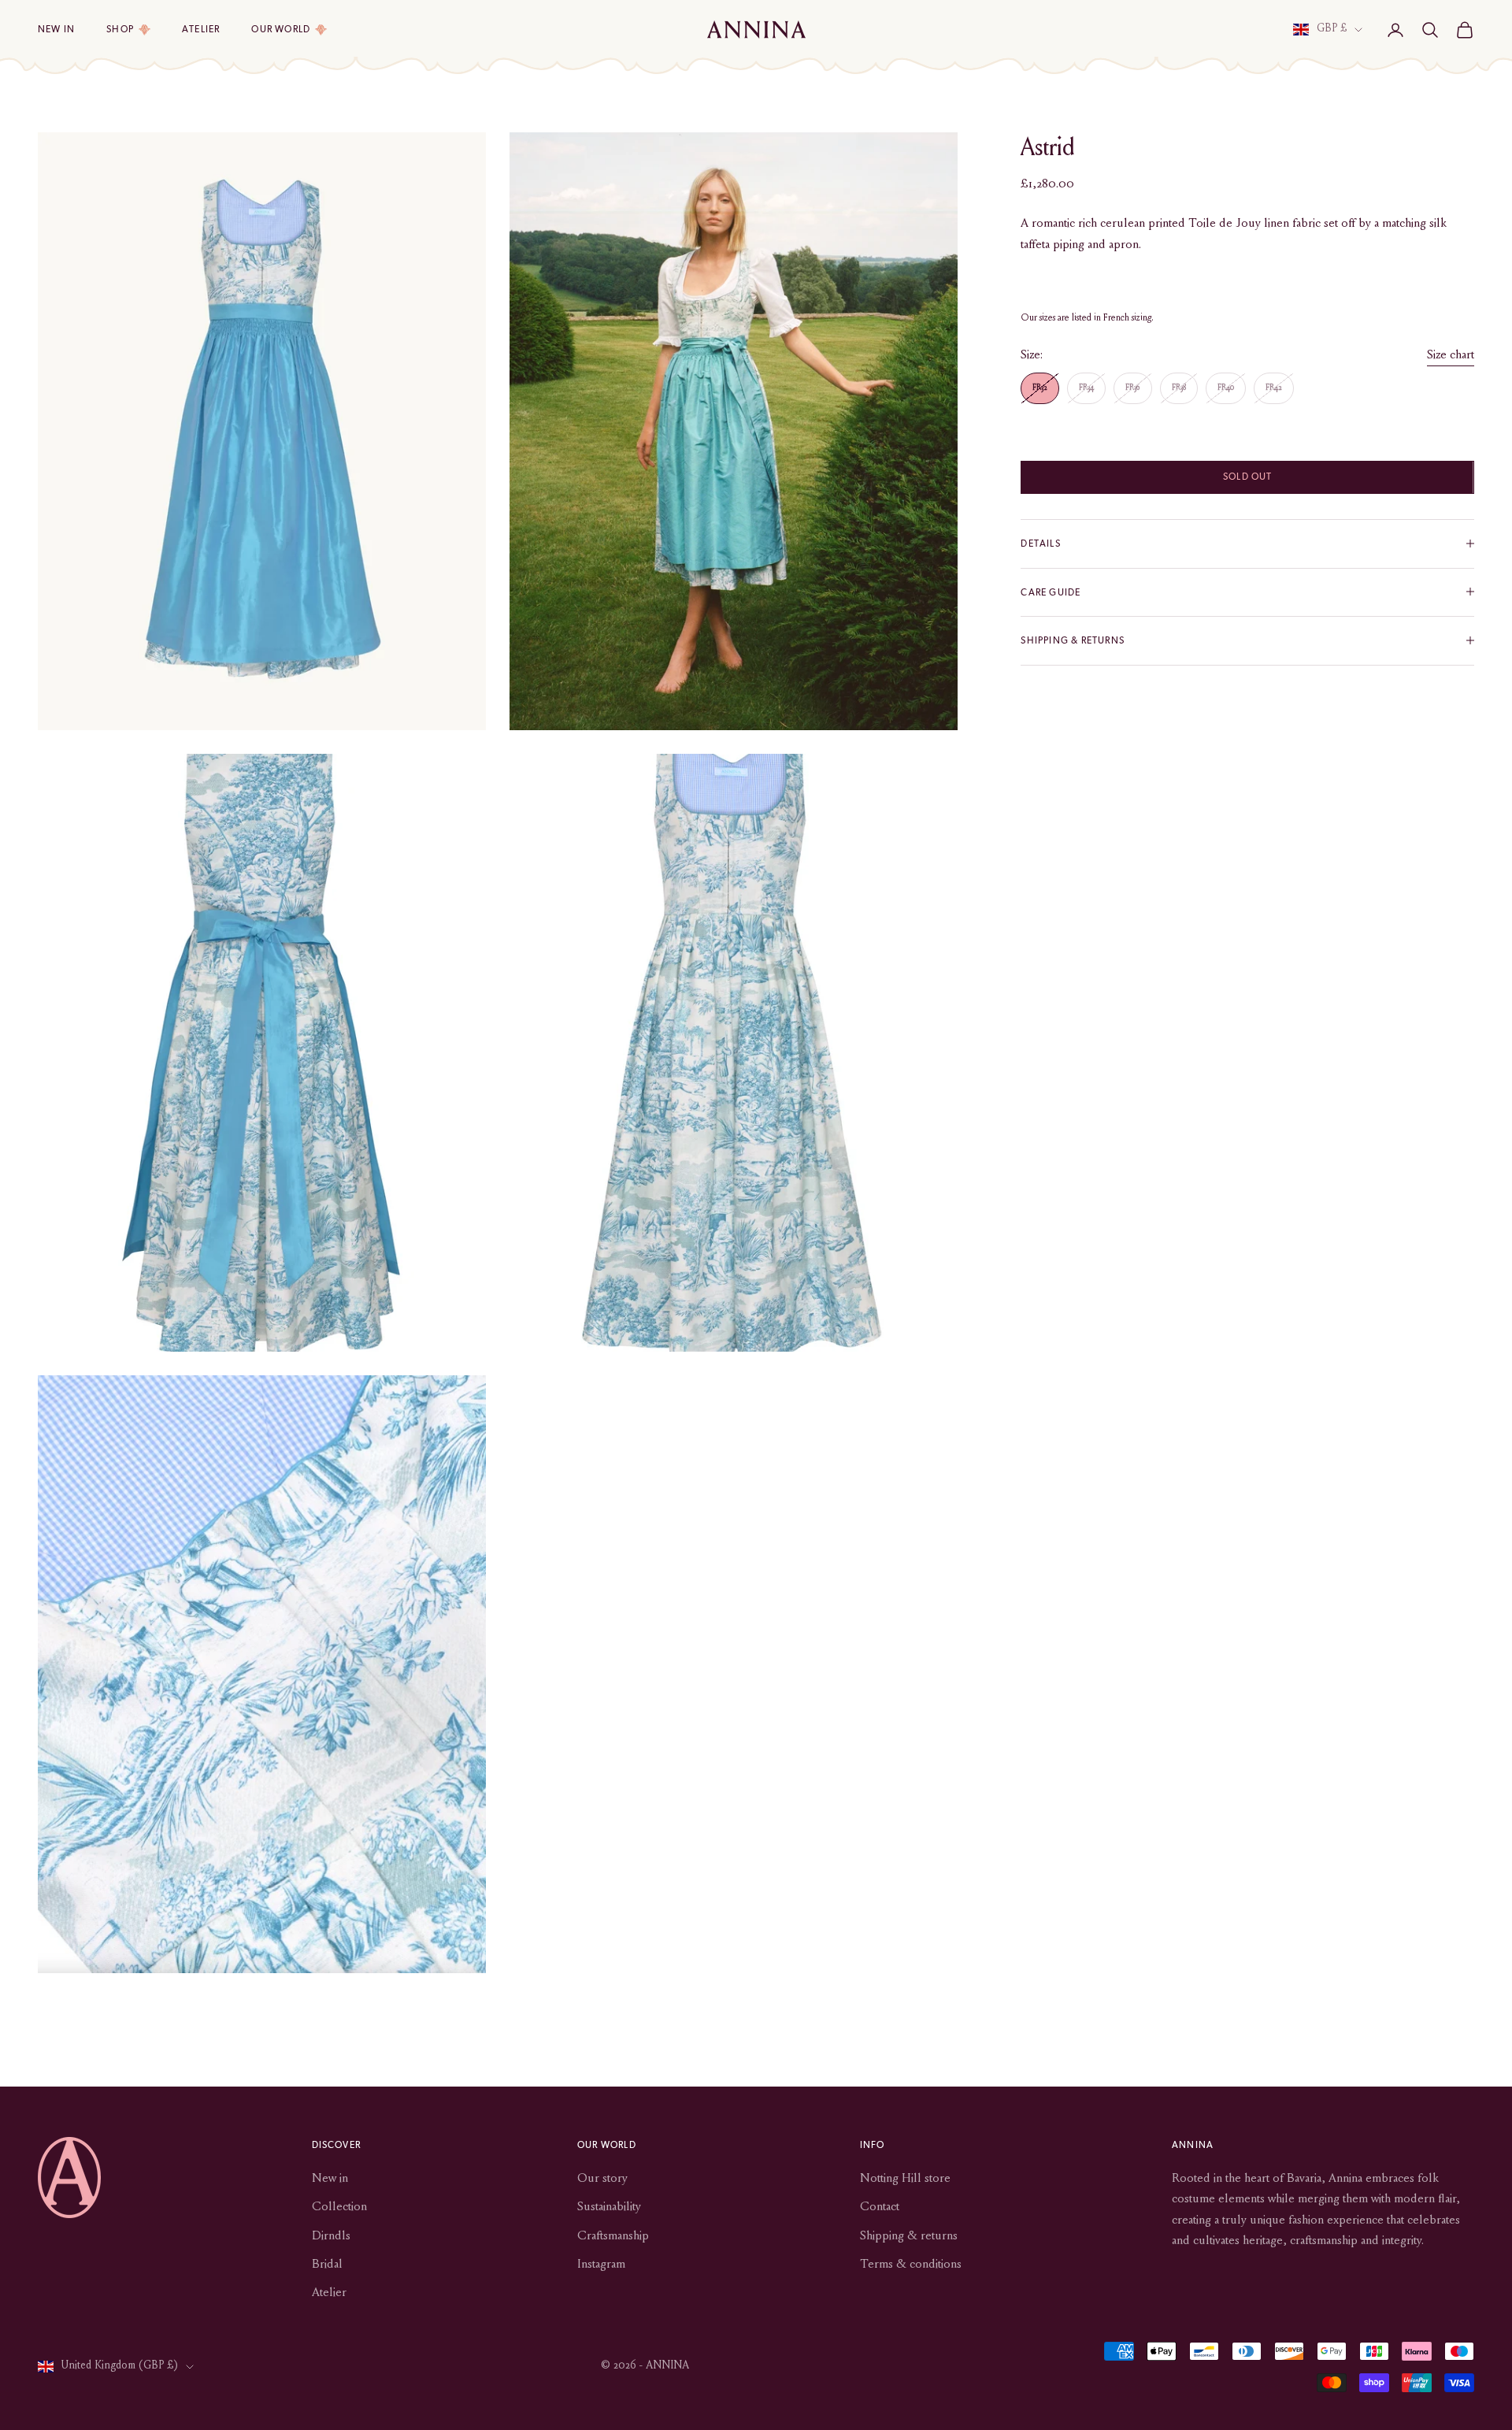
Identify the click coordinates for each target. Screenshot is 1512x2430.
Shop (120, 29)
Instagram (601, 2265)
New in (56, 29)
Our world (281, 29)
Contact (880, 2207)
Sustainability (609, 2207)
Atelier (201, 29)
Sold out (1248, 477)
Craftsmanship (613, 2236)
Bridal (327, 2265)
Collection (339, 2207)
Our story (602, 2179)
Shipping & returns (909, 2236)
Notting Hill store (905, 2179)
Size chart (1451, 355)
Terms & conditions (911, 2265)
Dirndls (331, 2236)
